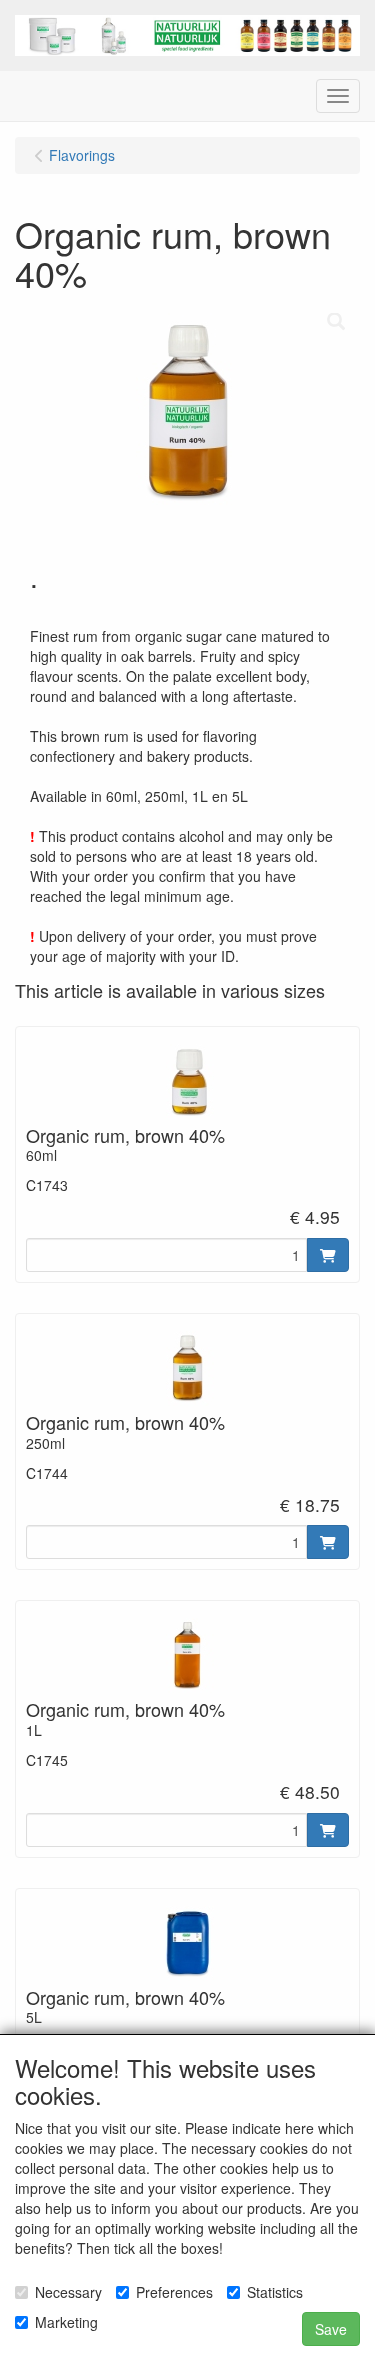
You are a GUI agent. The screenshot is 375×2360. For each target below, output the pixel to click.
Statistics (275, 2292)
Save (331, 2329)
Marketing (66, 2322)
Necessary (68, 2292)
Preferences (174, 2292)
